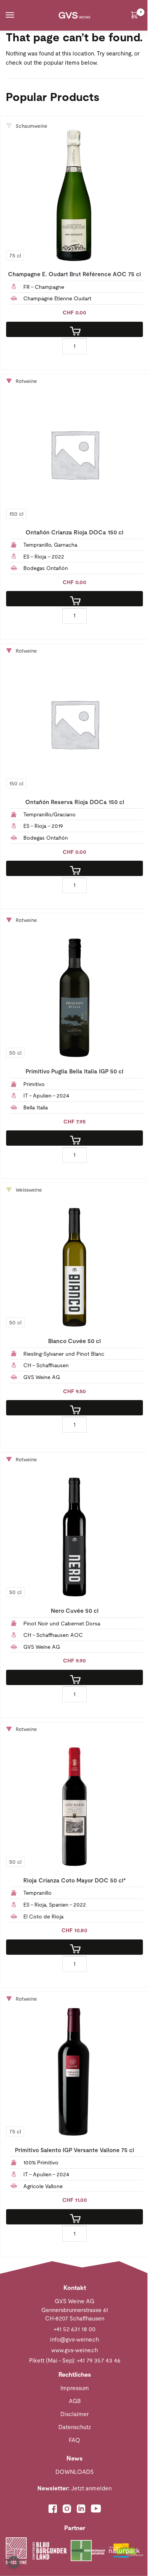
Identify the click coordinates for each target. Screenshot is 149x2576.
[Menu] (17, 15)
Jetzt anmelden (74, 2488)
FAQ (74, 2440)
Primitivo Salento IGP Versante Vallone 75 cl (74, 2150)
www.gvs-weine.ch (74, 2350)
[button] (14, 2562)
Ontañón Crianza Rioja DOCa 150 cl (74, 532)
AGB (75, 2401)
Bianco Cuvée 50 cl (74, 1341)
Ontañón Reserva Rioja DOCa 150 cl (75, 802)
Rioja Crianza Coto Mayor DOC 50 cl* (74, 1880)
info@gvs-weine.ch (74, 2339)
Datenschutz (75, 2427)
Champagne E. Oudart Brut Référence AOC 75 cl (74, 274)
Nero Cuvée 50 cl (75, 1611)
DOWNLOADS (74, 2472)
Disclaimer (74, 2414)
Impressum (75, 2388)
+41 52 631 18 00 (74, 2329)
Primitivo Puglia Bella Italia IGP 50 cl (74, 1071)
